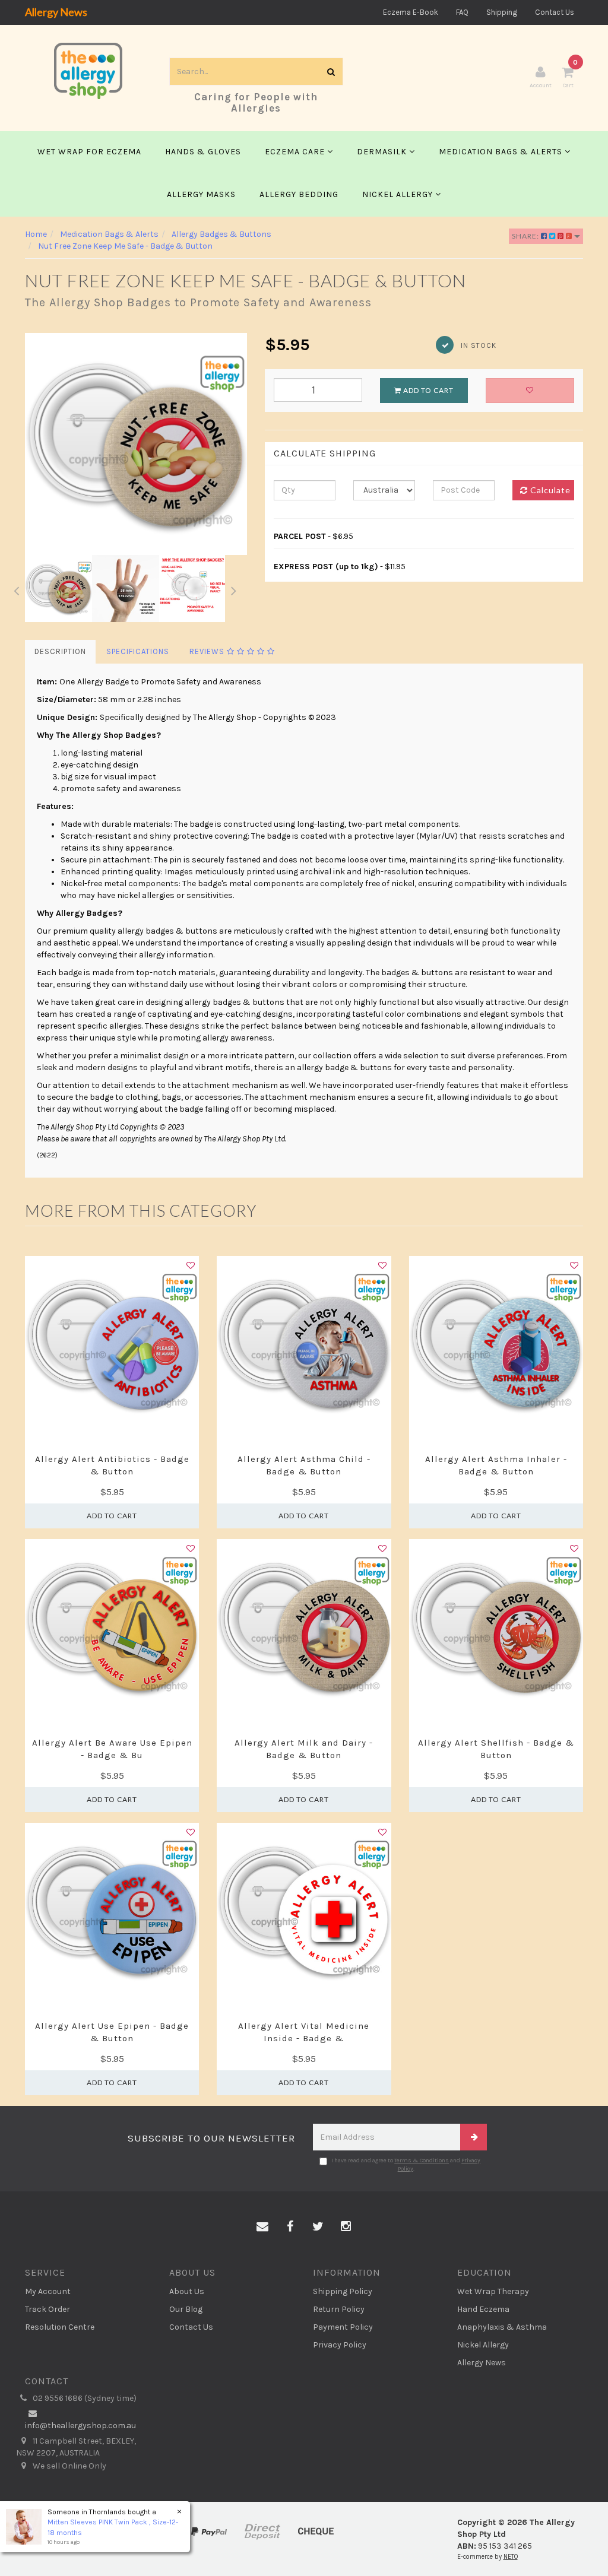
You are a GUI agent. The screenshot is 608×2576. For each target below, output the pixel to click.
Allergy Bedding (299, 194)
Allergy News (56, 12)
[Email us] (262, 2227)
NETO (511, 2557)
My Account (48, 2291)
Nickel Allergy (399, 194)
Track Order (47, 2309)
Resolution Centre (60, 2327)
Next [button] (234, 589)
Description (60, 651)
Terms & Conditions (422, 2161)
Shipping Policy (343, 2291)
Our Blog (186, 2309)
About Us (187, 2291)
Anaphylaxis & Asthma (502, 2327)
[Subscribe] (474, 2137)
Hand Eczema (483, 2309)
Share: (526, 236)
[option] (136, 444)
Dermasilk (383, 152)
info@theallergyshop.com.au (80, 2426)
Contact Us (555, 12)
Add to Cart (427, 390)
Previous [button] (16, 589)
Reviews (208, 651)
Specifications (138, 651)
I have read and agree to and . (406, 2165)
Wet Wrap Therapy (493, 2291)
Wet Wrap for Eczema (89, 152)
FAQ (462, 12)
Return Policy (339, 2309)
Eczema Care (296, 152)
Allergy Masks (201, 194)
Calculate (549, 490)
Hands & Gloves (203, 152)
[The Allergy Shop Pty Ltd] (88, 70)
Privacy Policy (340, 2345)
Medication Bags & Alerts (502, 152)
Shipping (502, 12)
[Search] (331, 72)
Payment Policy (343, 2327)
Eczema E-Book (411, 12)
